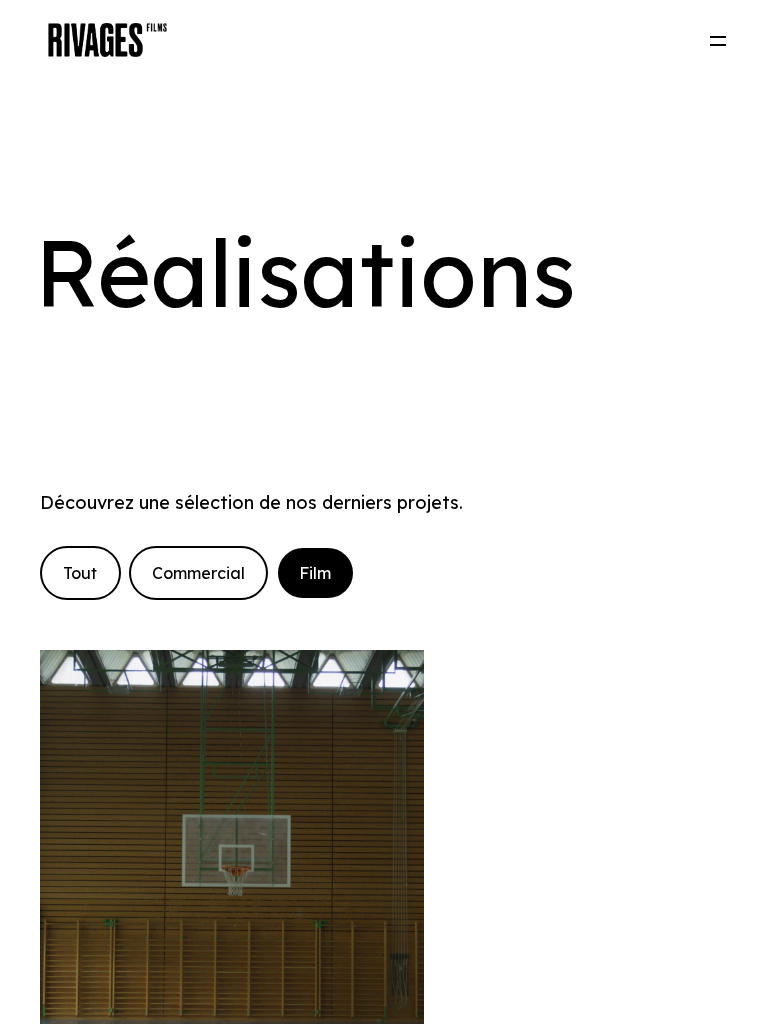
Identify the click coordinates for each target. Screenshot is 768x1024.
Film (315, 573)
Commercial (198, 573)
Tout (80, 573)
